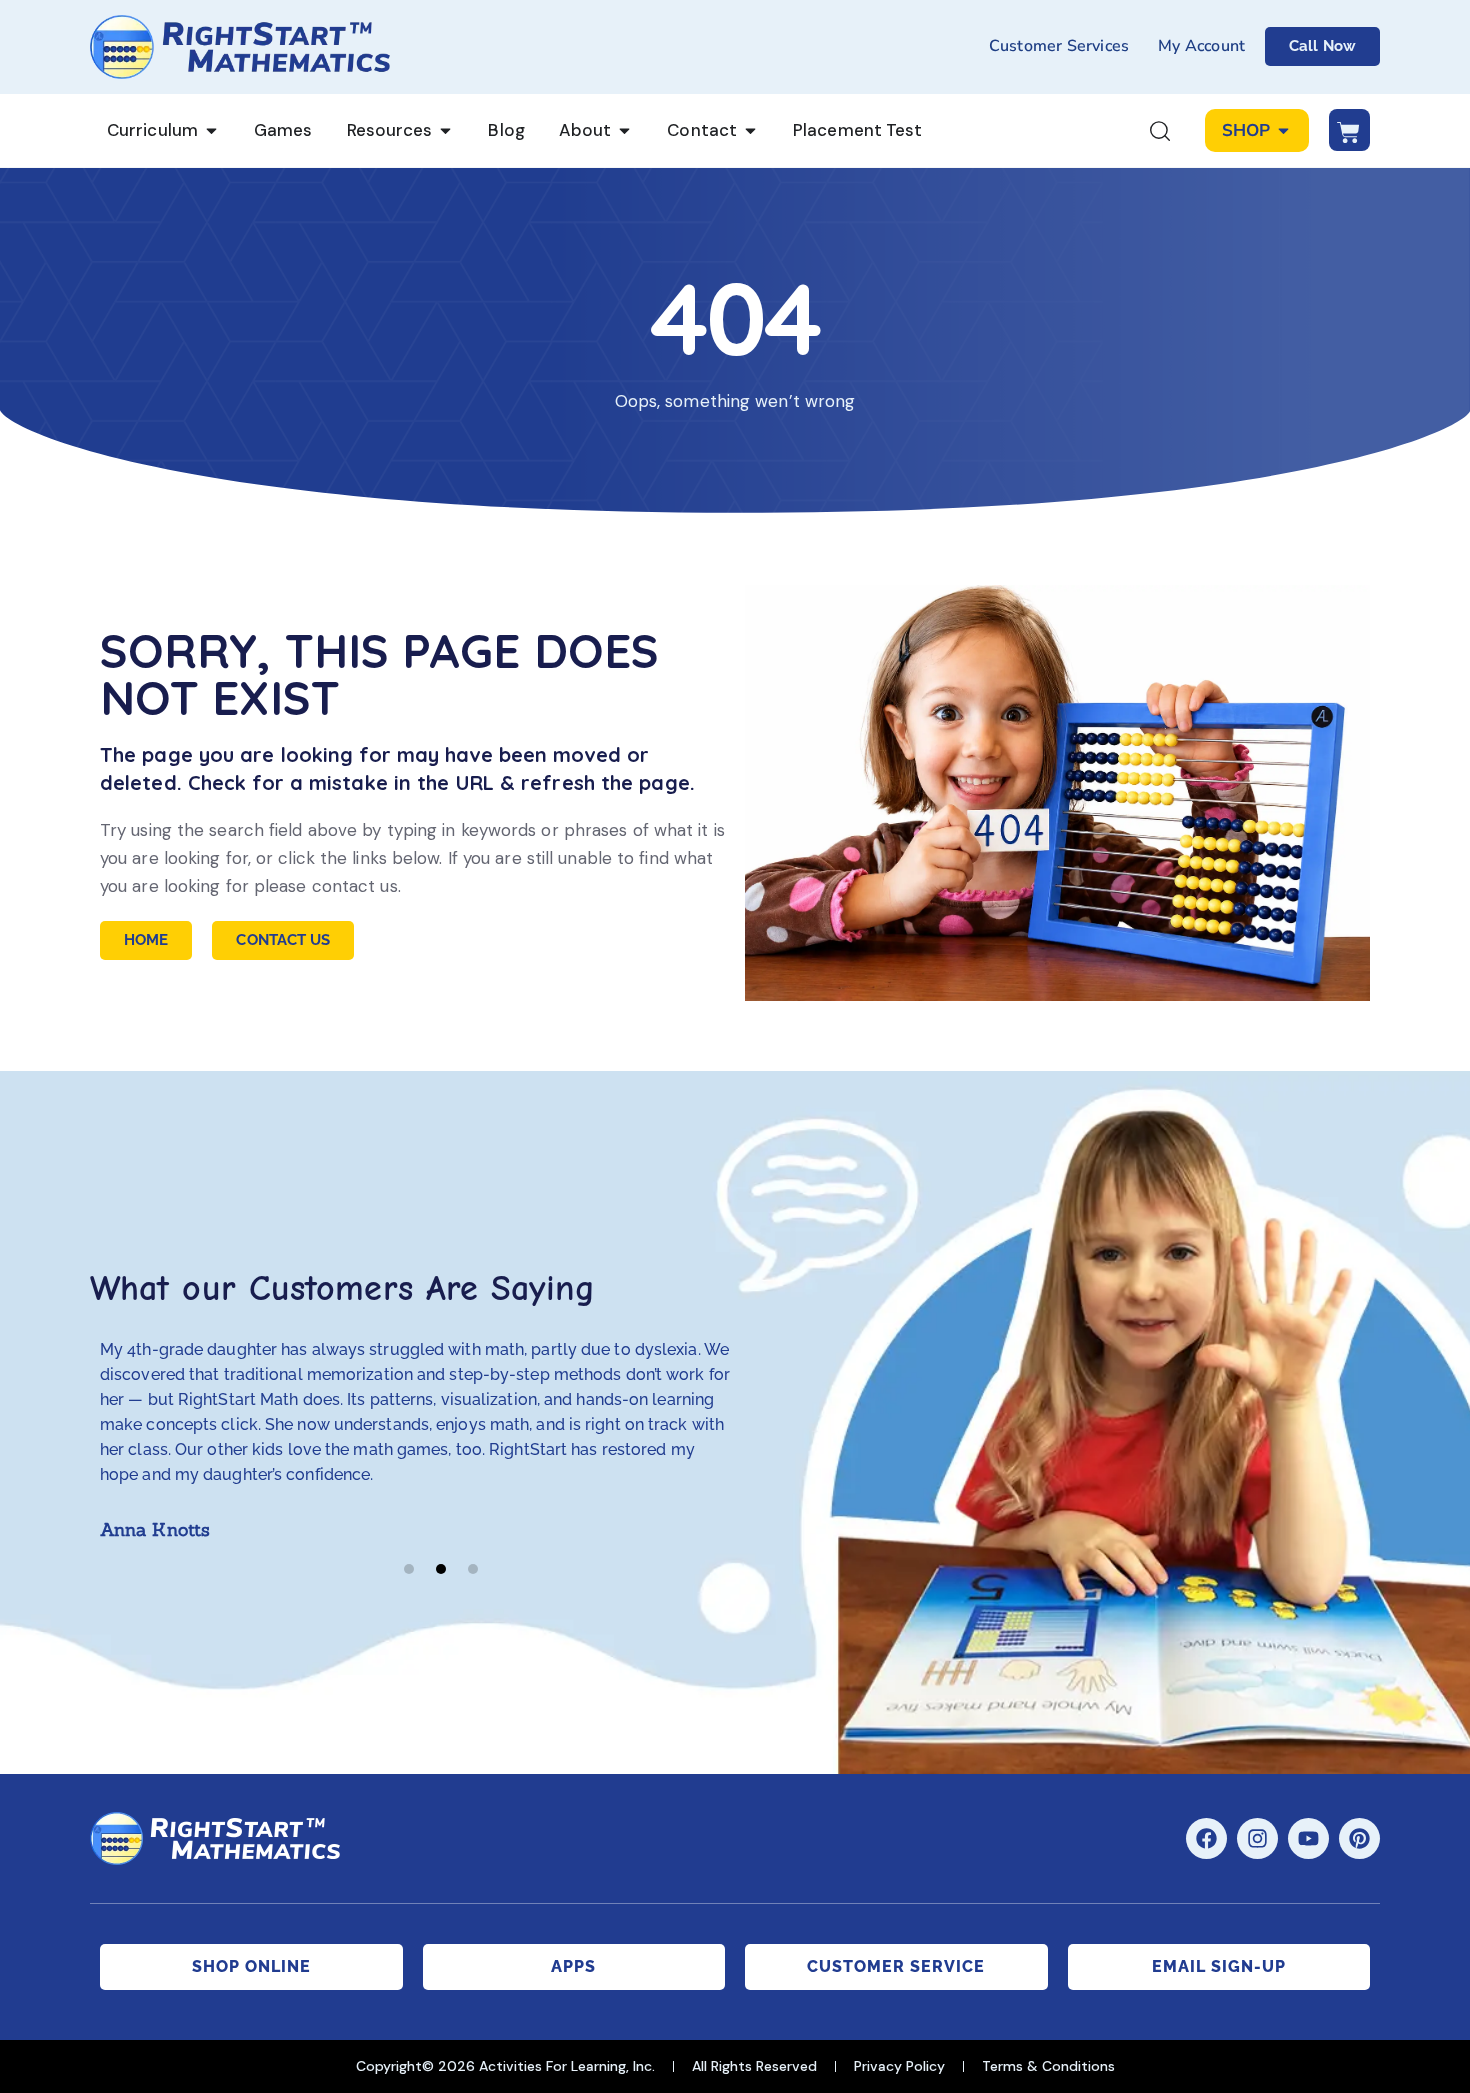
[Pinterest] (1359, 1838)
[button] (409, 1569)
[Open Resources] (445, 131)
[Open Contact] (750, 131)
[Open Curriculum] (211, 131)
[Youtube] (1308, 1838)
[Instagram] (1257, 1838)
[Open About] (624, 131)
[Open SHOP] (1283, 131)
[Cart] (1349, 130)
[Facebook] (1206, 1838)
